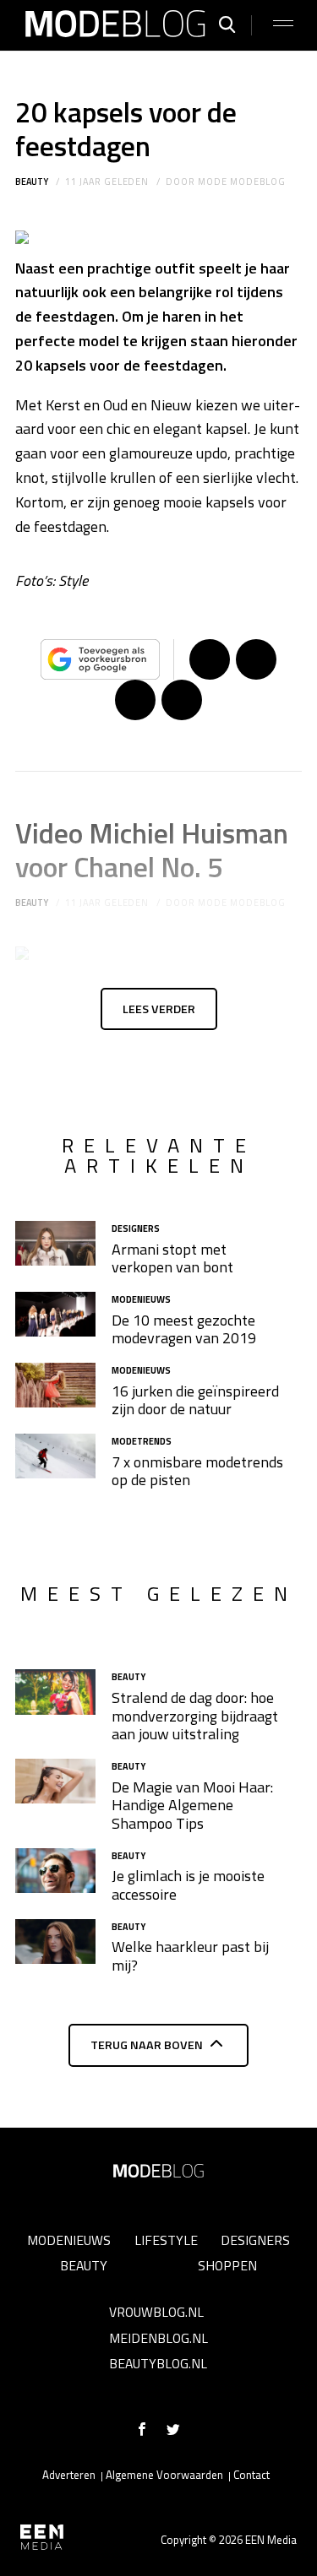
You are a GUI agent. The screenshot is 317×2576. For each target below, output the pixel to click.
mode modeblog (241, 182)
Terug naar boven (147, 2045)
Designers (255, 2240)
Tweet (256, 659)
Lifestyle (166, 2240)
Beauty (32, 182)
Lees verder (159, 1009)
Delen (210, 659)
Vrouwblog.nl (156, 2312)
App (182, 700)
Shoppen (227, 2265)
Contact (251, 2475)
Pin (135, 700)
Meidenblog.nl (158, 2338)
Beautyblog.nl (158, 2363)
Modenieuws (69, 2240)
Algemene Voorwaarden (164, 2475)
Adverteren (69, 2475)
